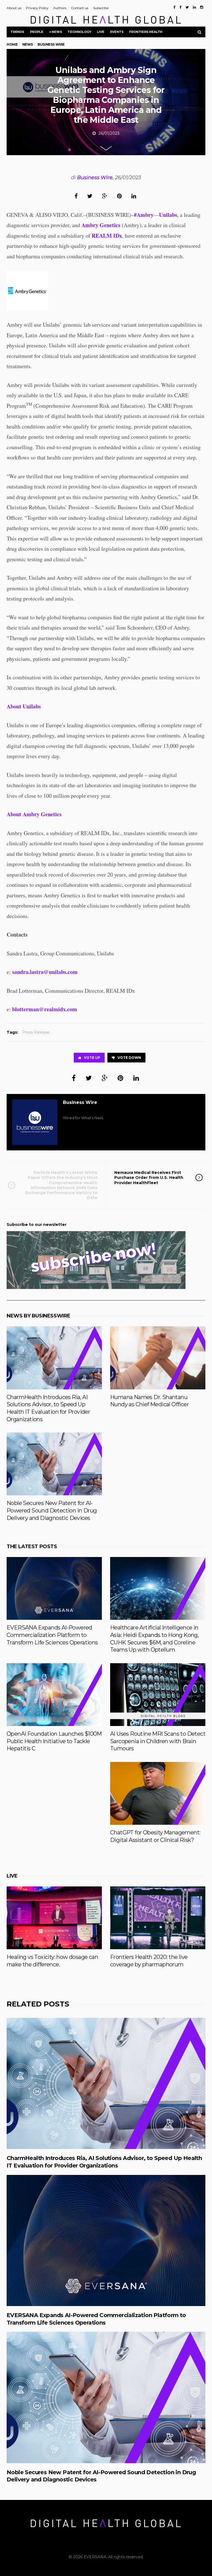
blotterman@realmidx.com (45, 1009)
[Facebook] (174, 7)
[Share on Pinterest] (119, 196)
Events (117, 32)
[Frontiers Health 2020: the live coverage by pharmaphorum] (158, 1918)
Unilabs (168, 215)
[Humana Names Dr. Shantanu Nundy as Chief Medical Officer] (158, 1358)
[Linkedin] (194, 7)
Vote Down (129, 1058)
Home (12, 44)
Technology (79, 32)
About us (14, 8)
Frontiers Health (146, 32)
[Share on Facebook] (76, 196)
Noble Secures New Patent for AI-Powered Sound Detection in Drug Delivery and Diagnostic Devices (52, 1510)
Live (100, 32)
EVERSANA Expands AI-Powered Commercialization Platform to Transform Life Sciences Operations (52, 1635)
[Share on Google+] (105, 196)
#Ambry (144, 215)
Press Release (36, 1032)
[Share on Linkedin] (134, 196)
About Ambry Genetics (34, 814)
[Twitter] (187, 7)
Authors (60, 8)
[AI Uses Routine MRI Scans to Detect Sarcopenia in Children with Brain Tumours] (158, 1695)
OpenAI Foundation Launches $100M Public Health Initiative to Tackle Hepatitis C (54, 1741)
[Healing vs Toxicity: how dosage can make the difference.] (54, 1918)
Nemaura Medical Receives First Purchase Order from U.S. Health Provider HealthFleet (149, 1177)
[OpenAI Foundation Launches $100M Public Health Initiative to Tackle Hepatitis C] (54, 1695)
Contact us (80, 8)
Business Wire (95, 178)
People (37, 32)
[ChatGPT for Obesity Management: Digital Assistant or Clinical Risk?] (158, 1793)
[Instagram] (202, 7)
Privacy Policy (37, 8)
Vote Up (92, 1058)
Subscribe (101, 8)
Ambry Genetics (101, 225)
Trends (17, 32)
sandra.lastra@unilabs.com (45, 972)
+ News (56, 32)
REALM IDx (107, 236)
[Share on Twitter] (90, 196)
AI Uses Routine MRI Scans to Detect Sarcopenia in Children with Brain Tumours (158, 1741)
